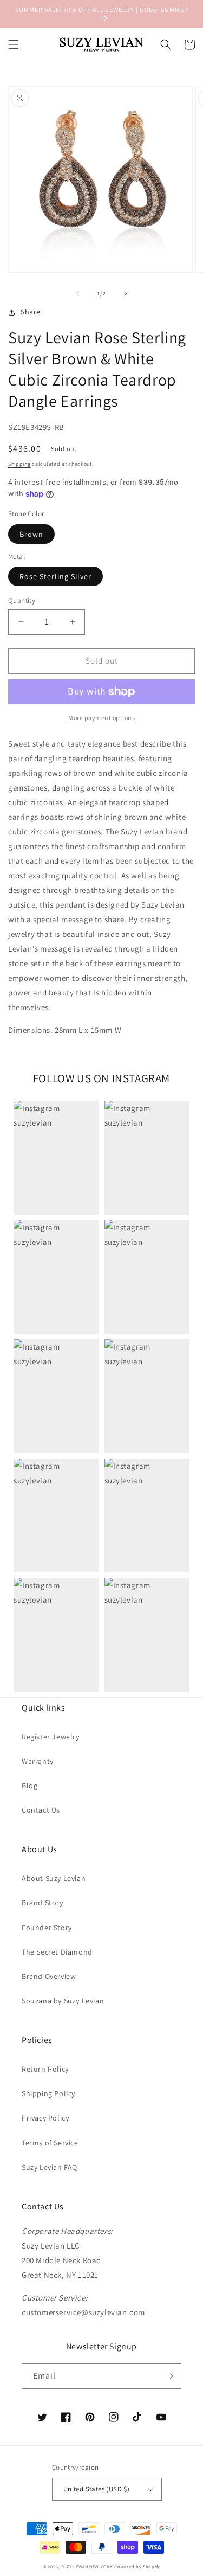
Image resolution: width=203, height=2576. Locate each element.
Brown (31, 534)
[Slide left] (78, 293)
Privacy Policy (45, 2118)
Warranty (38, 1761)
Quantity (22, 600)
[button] (14, 44)
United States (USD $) (96, 2489)
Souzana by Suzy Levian (63, 2001)
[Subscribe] (169, 2376)
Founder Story (47, 1928)
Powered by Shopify (137, 2567)
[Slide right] (126, 293)
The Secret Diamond (57, 1952)
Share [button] (31, 312)
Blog (30, 1785)
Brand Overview (49, 1976)
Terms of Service (50, 2143)
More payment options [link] (101, 718)
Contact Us (41, 1810)
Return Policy (45, 2069)
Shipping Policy (48, 2093)
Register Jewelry (51, 1737)
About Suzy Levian (54, 1878)
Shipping (19, 464)
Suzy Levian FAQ (50, 2167)
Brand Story (42, 1903)
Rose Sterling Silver (55, 576)
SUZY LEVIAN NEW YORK (87, 2567)
